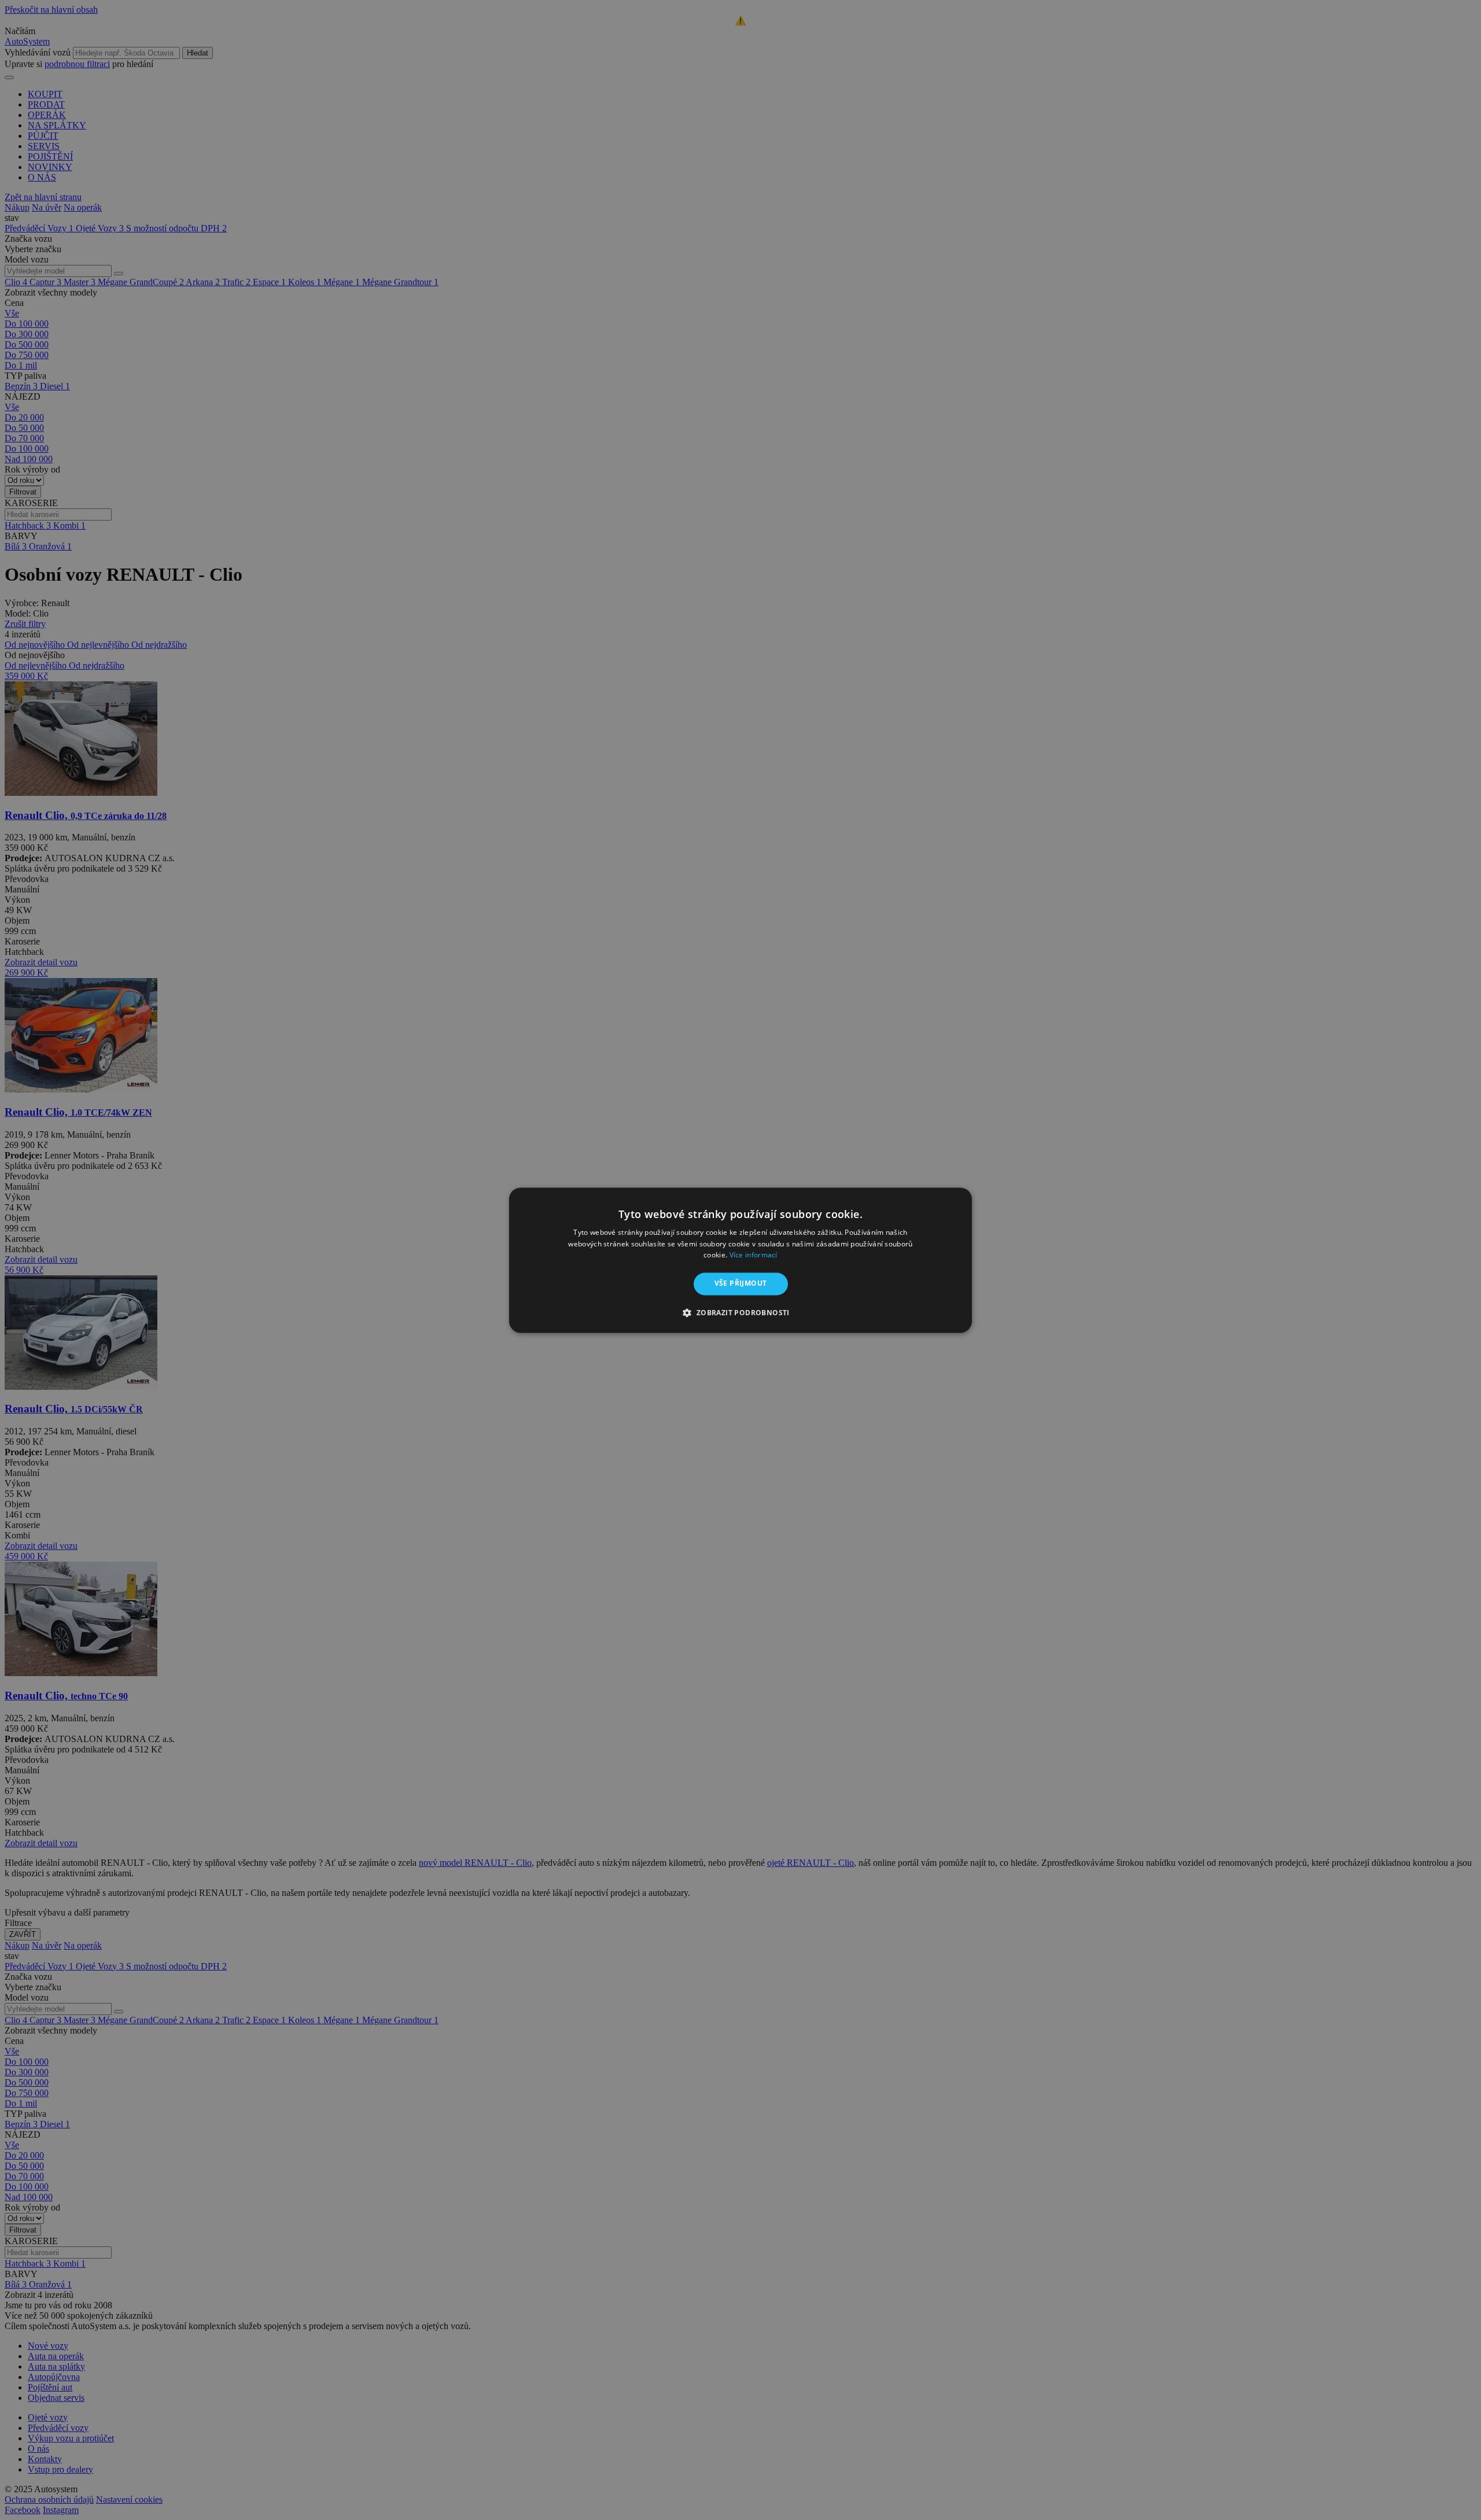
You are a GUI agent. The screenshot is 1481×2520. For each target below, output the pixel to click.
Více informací (754, 1255)
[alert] (740, 1260)
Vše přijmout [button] (741, 1284)
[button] (740, 1312)
